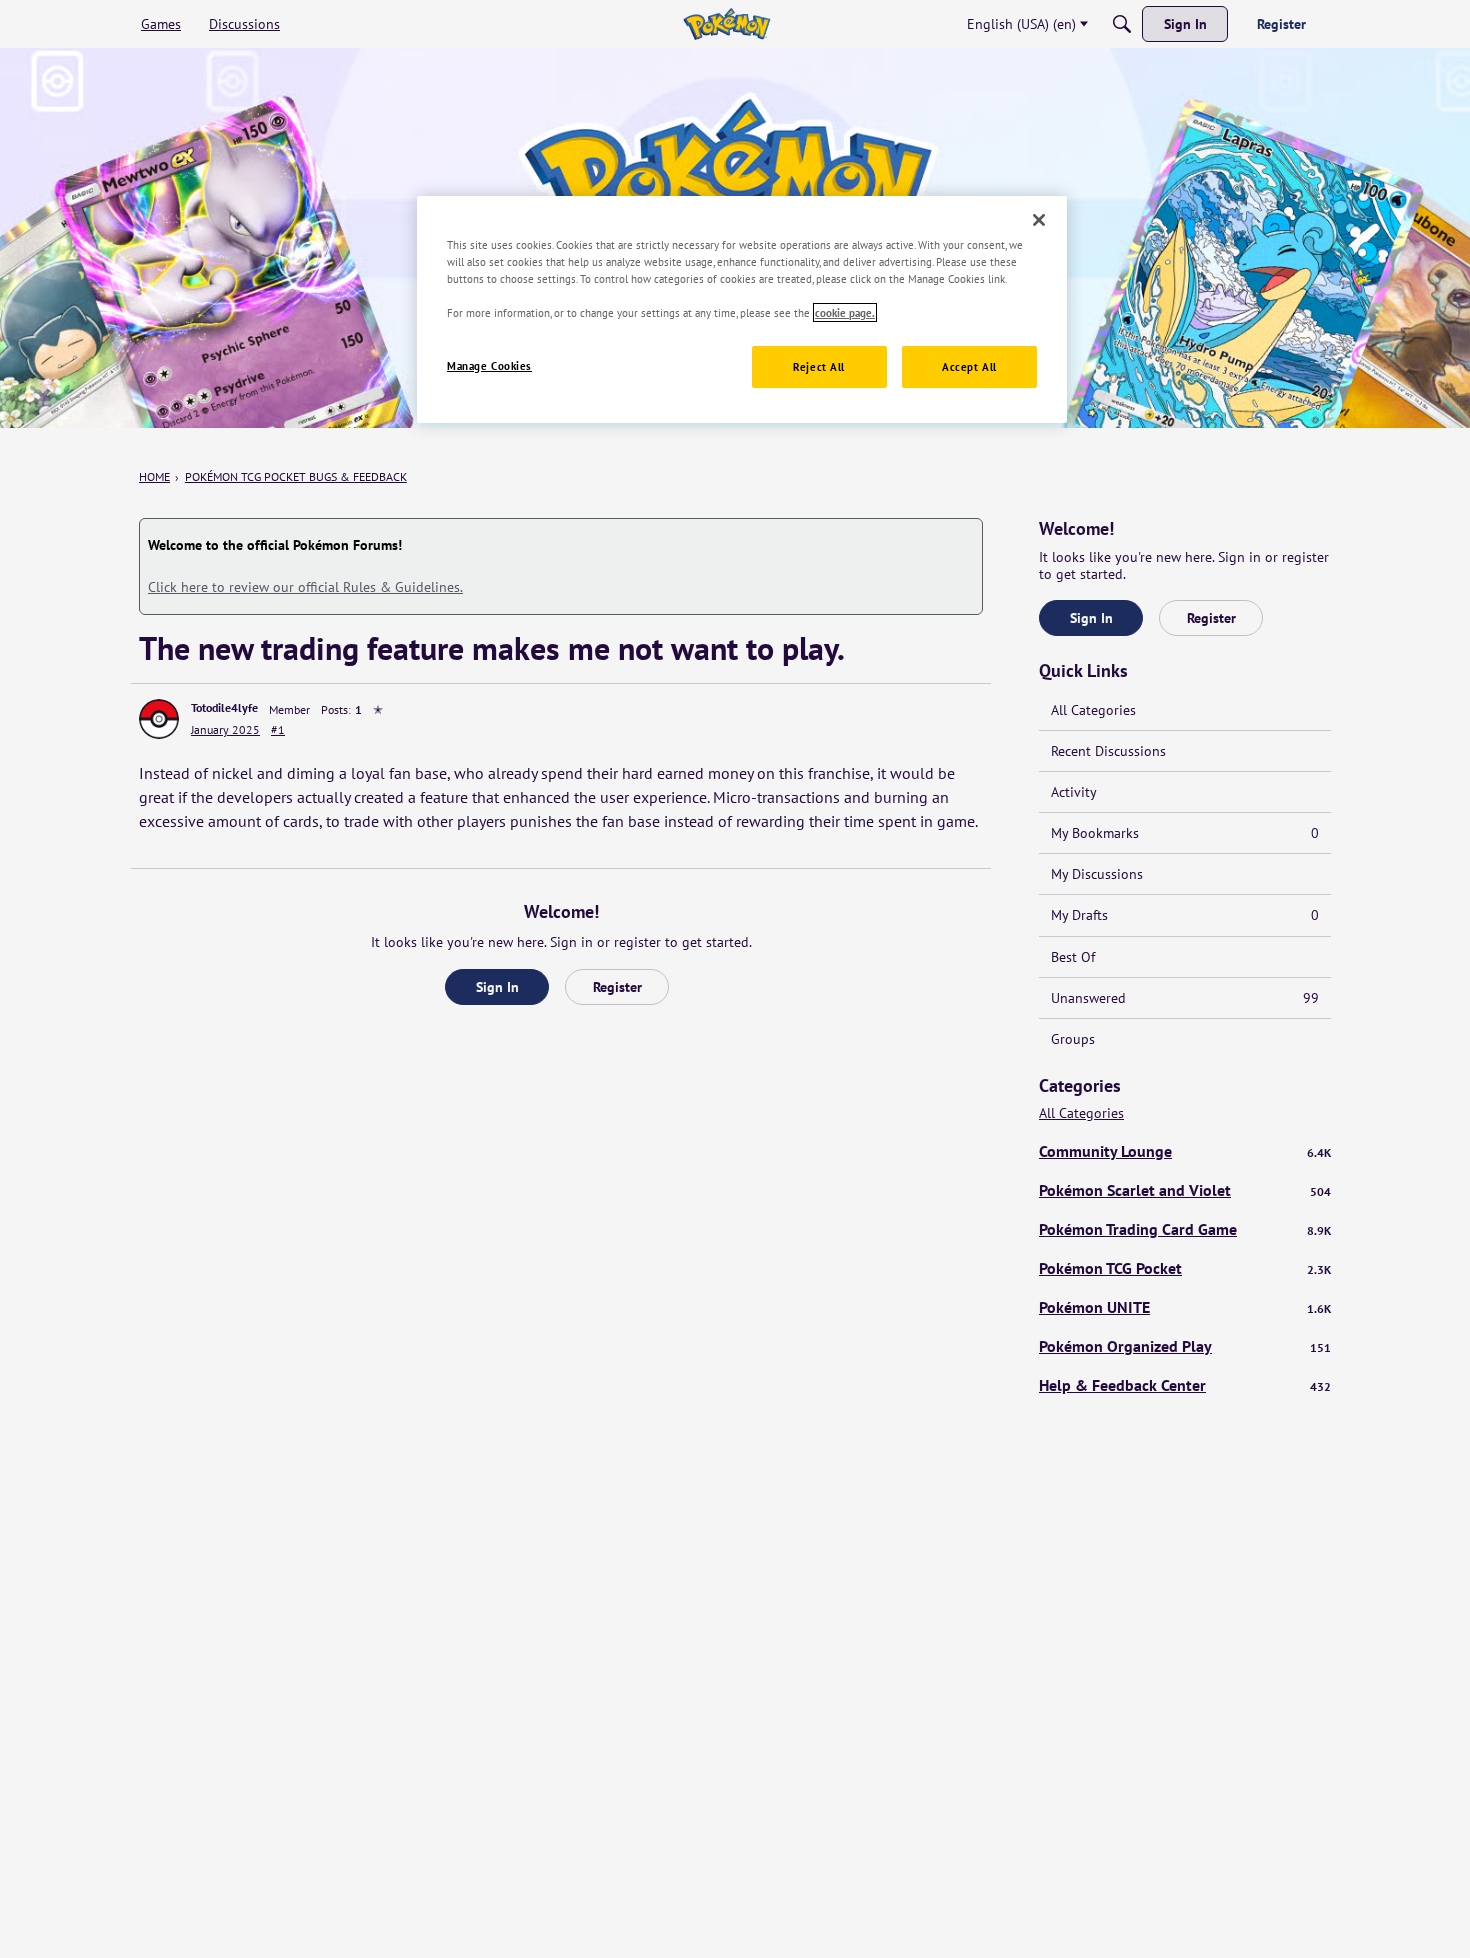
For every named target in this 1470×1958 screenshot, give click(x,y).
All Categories (1093, 710)
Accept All (969, 366)
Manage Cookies (489, 365)
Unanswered (1185, 998)
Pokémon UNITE (1185, 1307)
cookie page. (845, 312)
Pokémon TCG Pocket (1185, 1268)
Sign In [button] (497, 987)
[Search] (1122, 24)
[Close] (1039, 220)
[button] (159, 719)
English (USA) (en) (1021, 24)
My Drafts (1185, 915)
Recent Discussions (1108, 751)
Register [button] (617, 987)
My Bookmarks (1185, 833)
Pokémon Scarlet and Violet (1185, 1190)
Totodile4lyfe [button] (224, 707)
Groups (1073, 1039)
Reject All (819, 366)
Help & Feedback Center (1185, 1385)
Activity (1074, 792)
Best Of (1073, 957)
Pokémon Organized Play (1185, 1346)
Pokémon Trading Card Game (1185, 1229)
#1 (278, 729)
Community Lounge (1185, 1151)
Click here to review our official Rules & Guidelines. (305, 587)
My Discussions (1097, 874)
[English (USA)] (726, 24)
